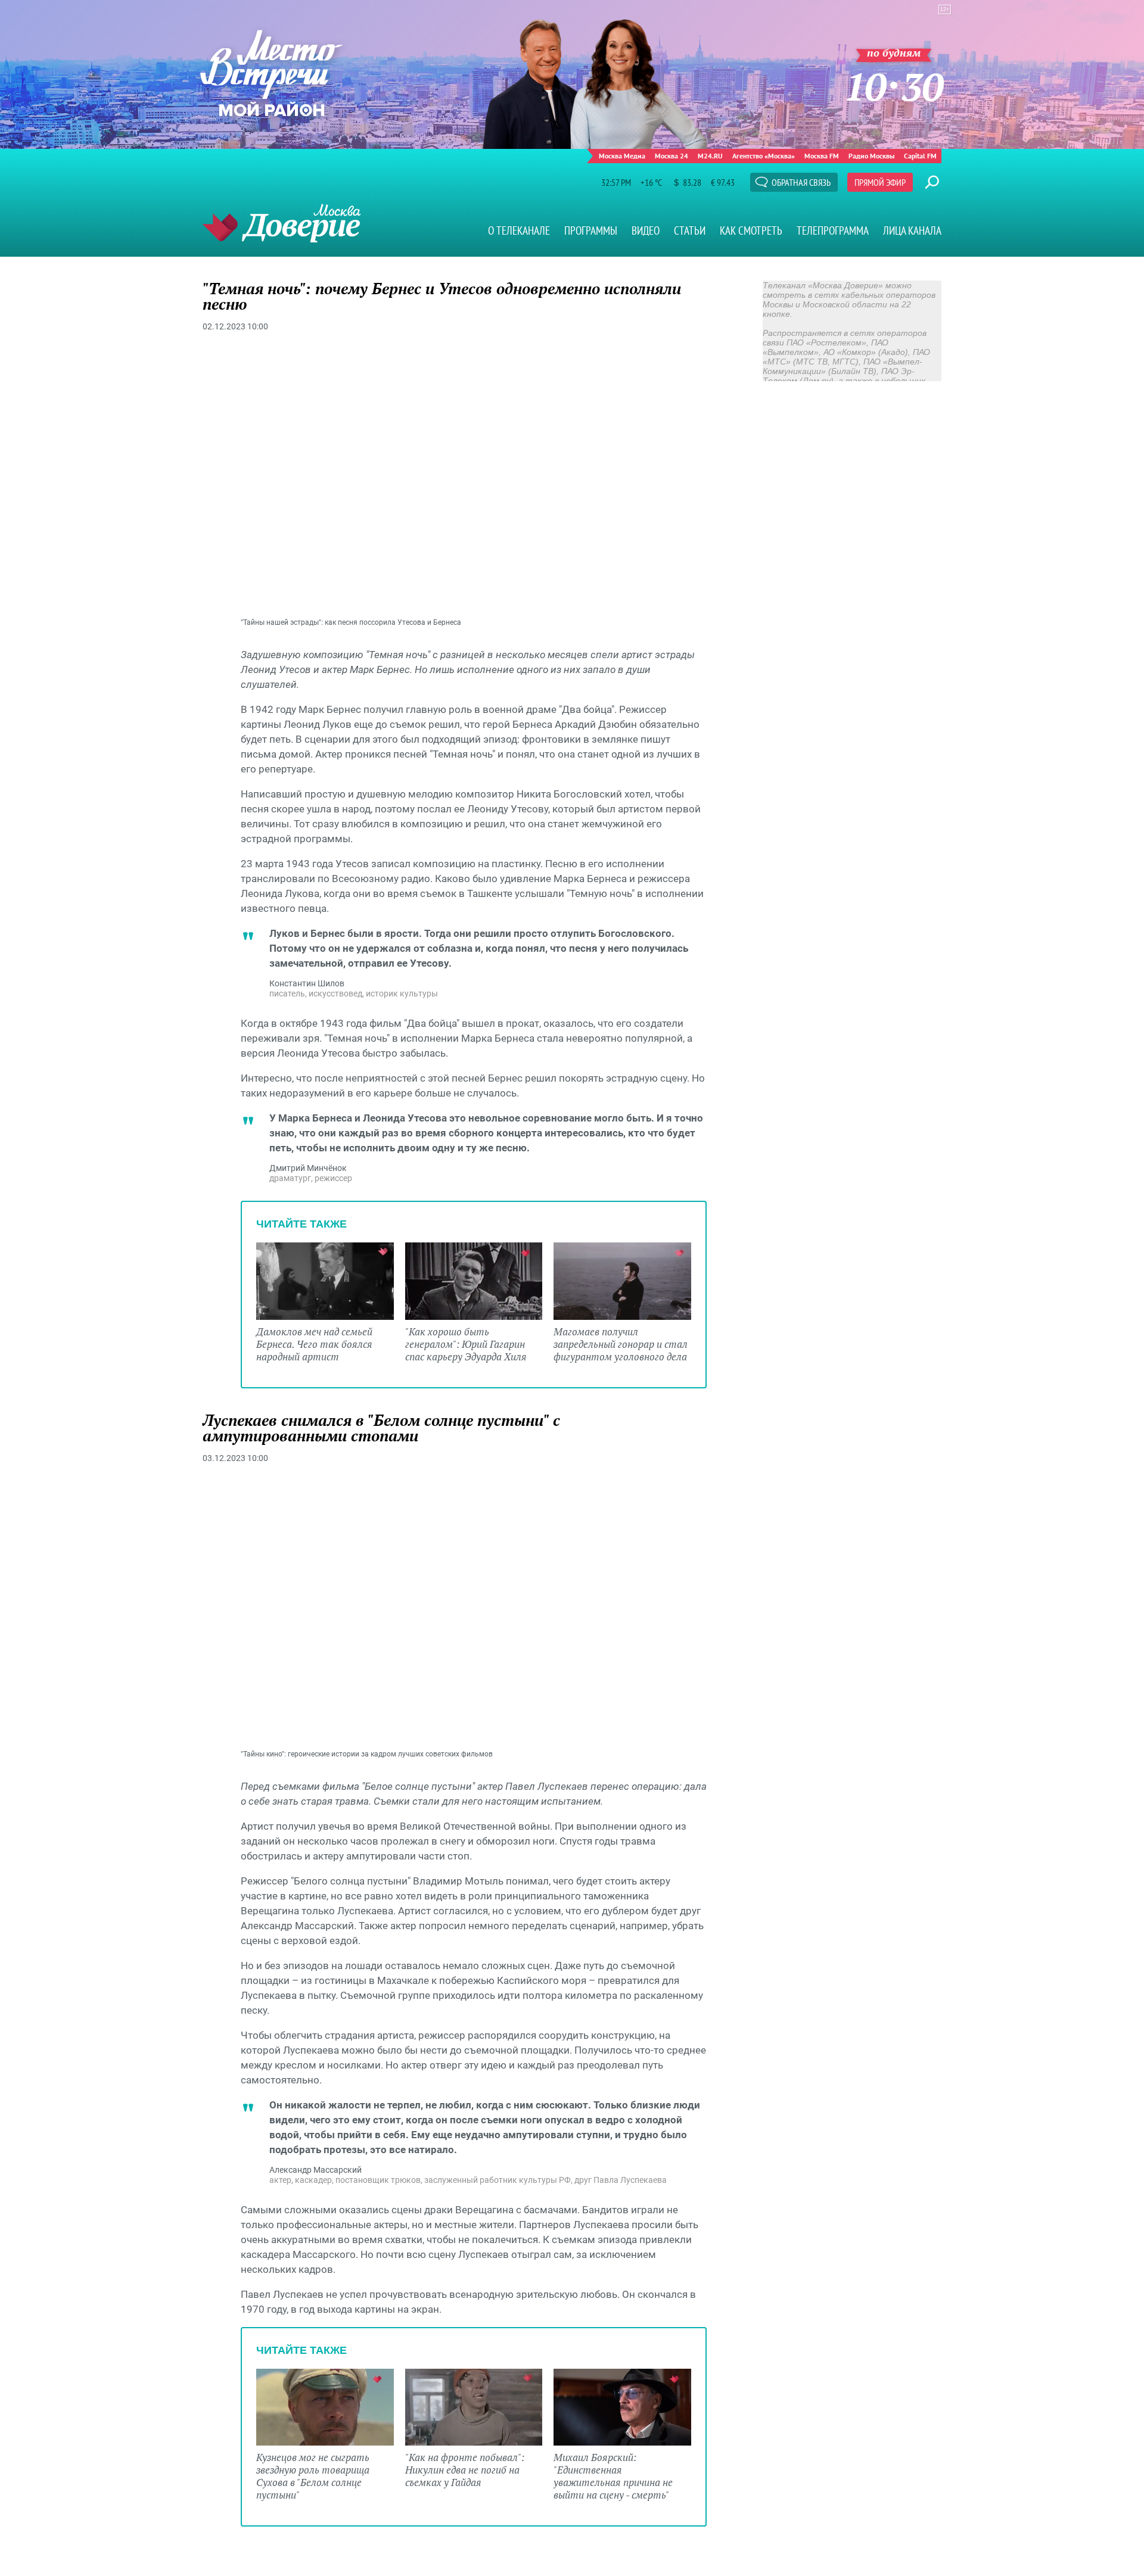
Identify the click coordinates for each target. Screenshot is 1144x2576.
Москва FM (822, 156)
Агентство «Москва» (764, 156)
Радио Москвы (871, 156)
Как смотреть (751, 230)
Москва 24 (672, 156)
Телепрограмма (833, 230)
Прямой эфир (880, 182)
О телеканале (519, 230)
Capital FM (920, 156)
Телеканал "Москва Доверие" (282, 223)
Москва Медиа (622, 156)
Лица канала (912, 230)
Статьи (690, 230)
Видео (646, 230)
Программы (591, 230)
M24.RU (710, 156)
